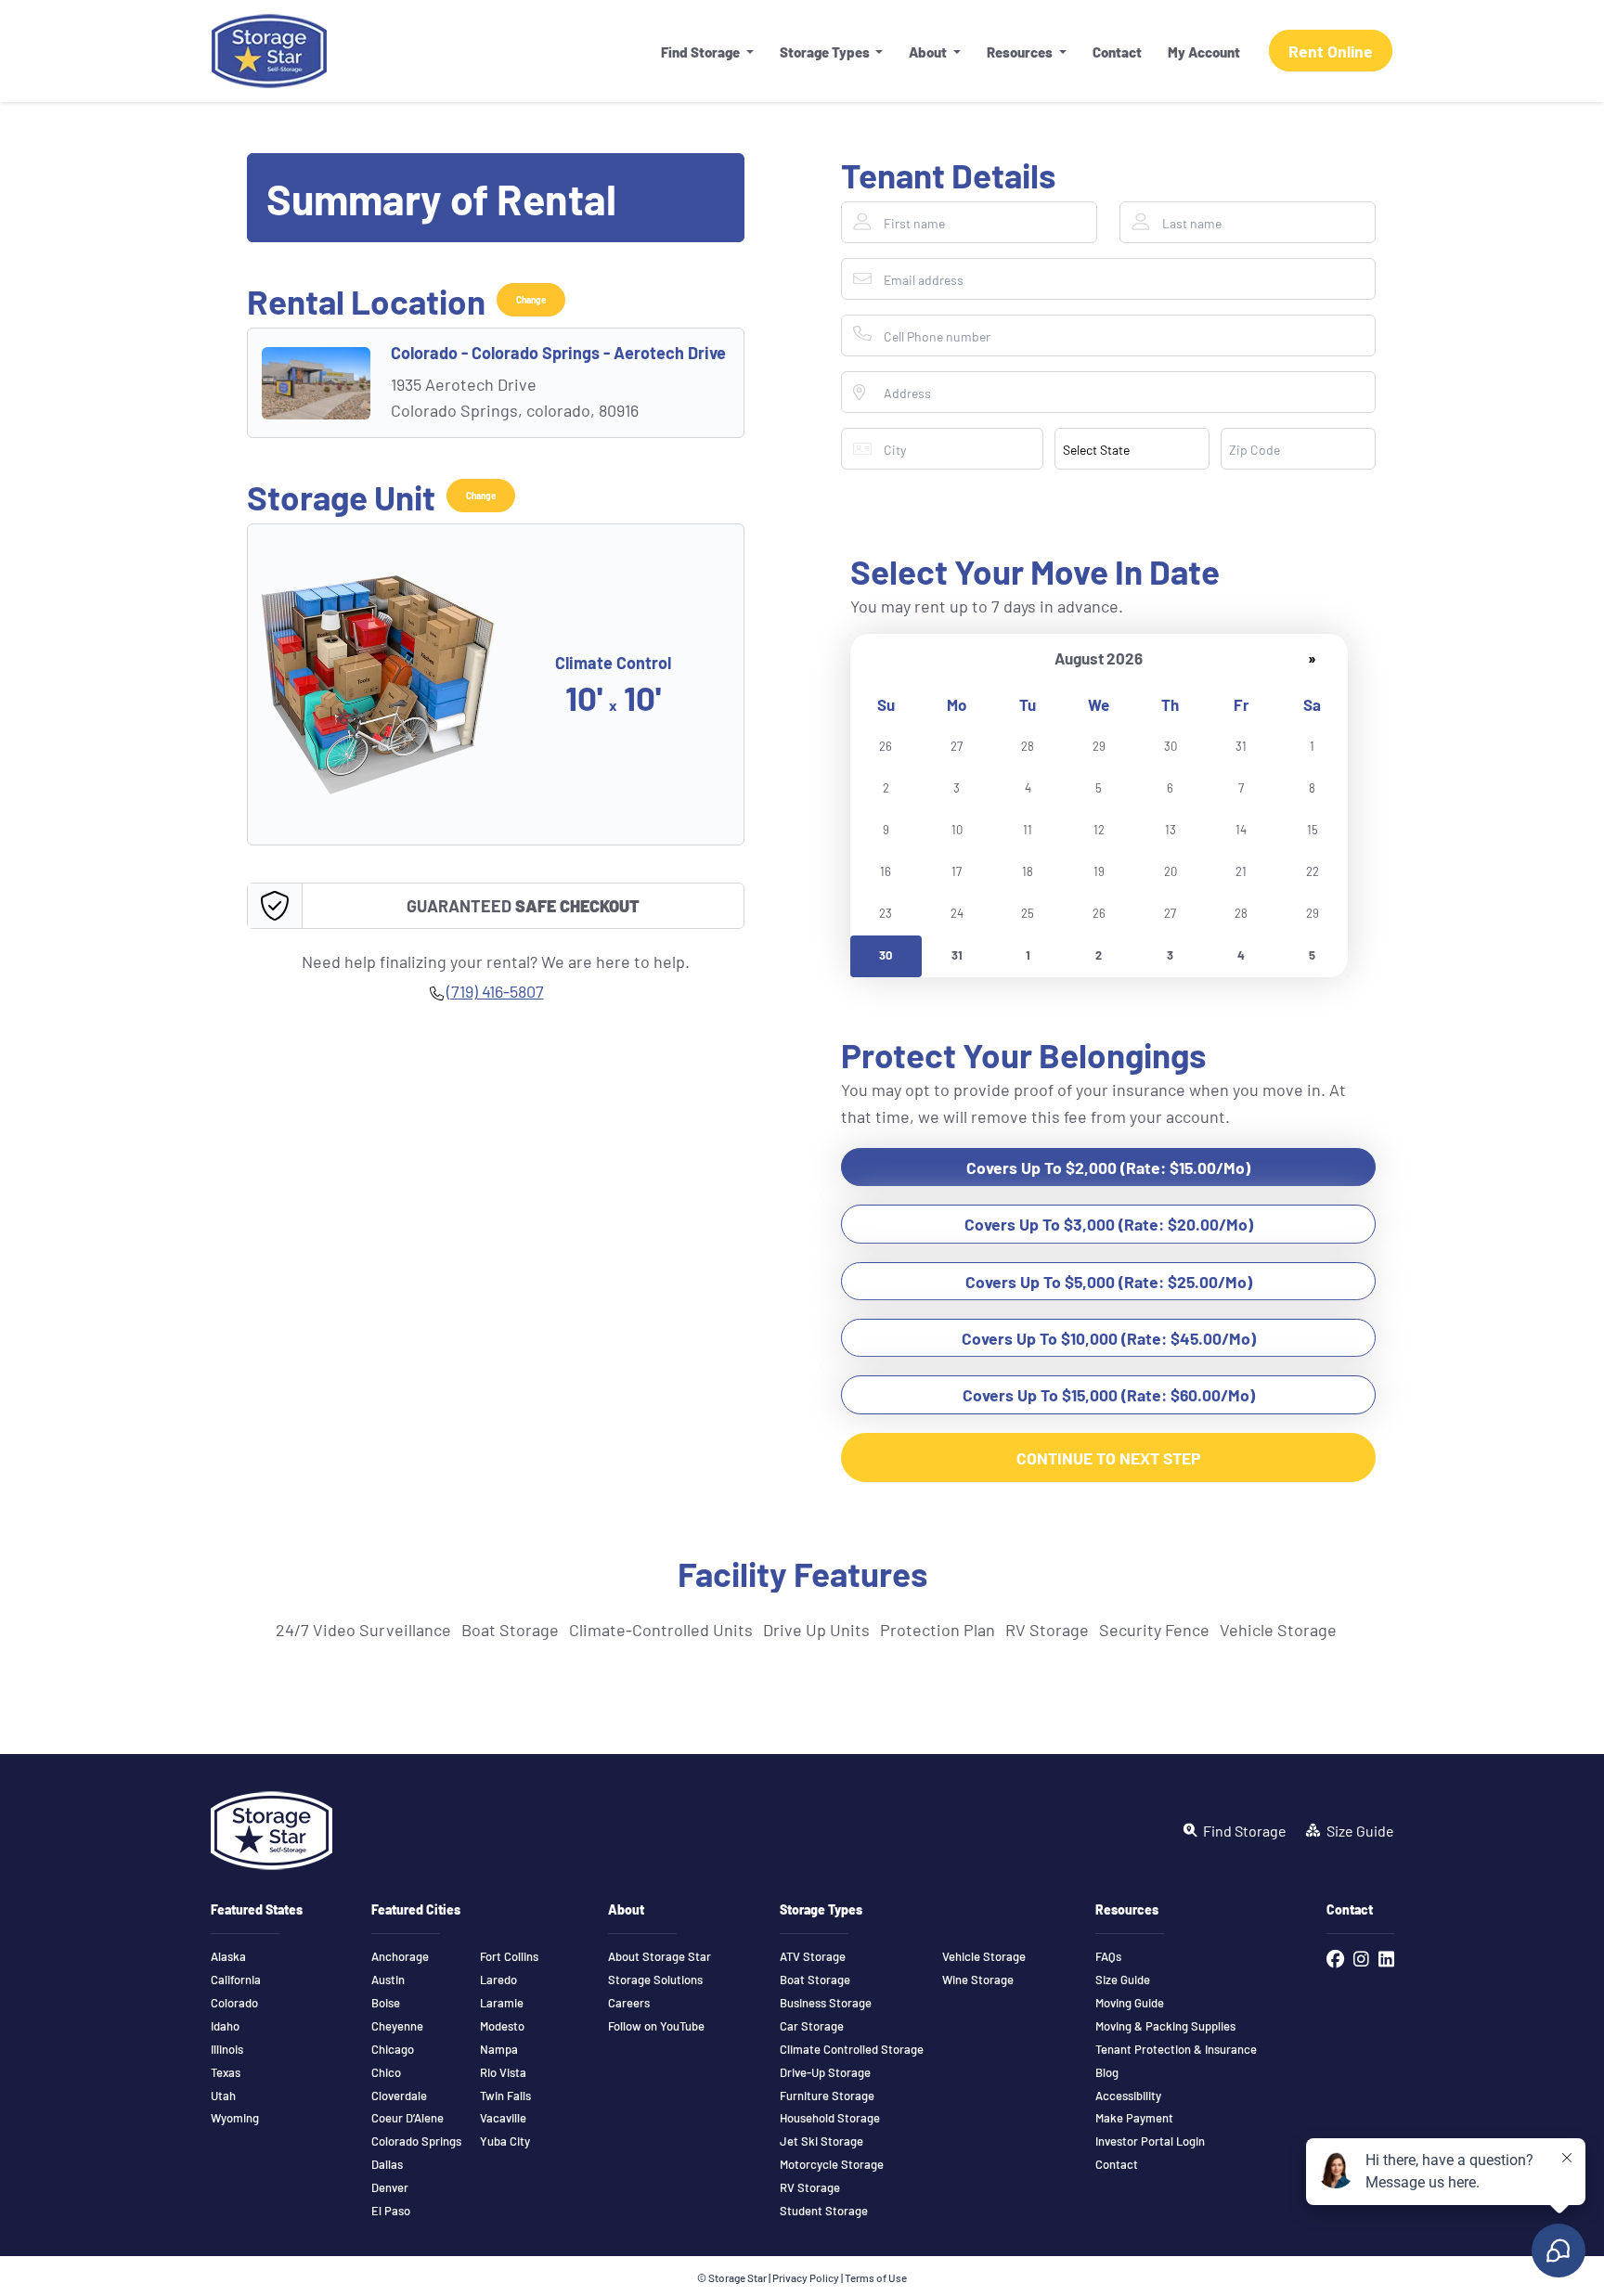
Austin (388, 1980)
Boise (386, 2003)
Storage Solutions (655, 1980)
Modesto (502, 2026)
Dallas (387, 2164)
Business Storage (826, 2003)
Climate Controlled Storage (852, 2049)
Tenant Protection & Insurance (1176, 2049)
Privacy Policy (806, 2277)
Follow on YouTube (656, 2026)
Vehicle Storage (984, 1956)
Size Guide (1123, 1980)
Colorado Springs (416, 2141)
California (236, 1980)
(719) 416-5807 (495, 990)
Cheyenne (397, 2026)
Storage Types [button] (826, 52)
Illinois (227, 2049)
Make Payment (1134, 2118)
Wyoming (235, 2118)
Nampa (499, 2049)
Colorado (234, 2003)
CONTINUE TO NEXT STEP (1109, 1458)
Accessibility (1128, 2096)
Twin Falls (505, 2096)
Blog (1107, 2072)
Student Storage (824, 2211)
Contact (1117, 52)
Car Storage (812, 2026)
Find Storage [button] (702, 52)
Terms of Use (876, 2277)
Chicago (393, 2049)
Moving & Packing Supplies (1165, 2026)
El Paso (391, 2211)
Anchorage (400, 1956)
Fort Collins (509, 1956)
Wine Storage (978, 1980)
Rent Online (1331, 51)
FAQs (1108, 1956)
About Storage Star (660, 1956)
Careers (629, 2003)
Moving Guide (1130, 2003)
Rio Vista (503, 2072)
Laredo (498, 1980)
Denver (390, 2187)
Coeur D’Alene (407, 2118)
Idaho (225, 2026)
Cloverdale (399, 2096)
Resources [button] (1021, 52)
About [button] (929, 52)
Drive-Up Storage (825, 2072)
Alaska (228, 1956)
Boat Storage (815, 1980)
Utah (223, 2096)
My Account (1204, 52)
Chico (386, 2072)
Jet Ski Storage (821, 2141)
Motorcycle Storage (832, 2164)
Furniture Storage (827, 2096)
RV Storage (810, 2187)
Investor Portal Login (1150, 2141)
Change (531, 299)
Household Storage (830, 2118)
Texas (226, 2072)
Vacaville (503, 2118)
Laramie (502, 2003)
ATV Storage (813, 1956)
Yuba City (505, 2141)
